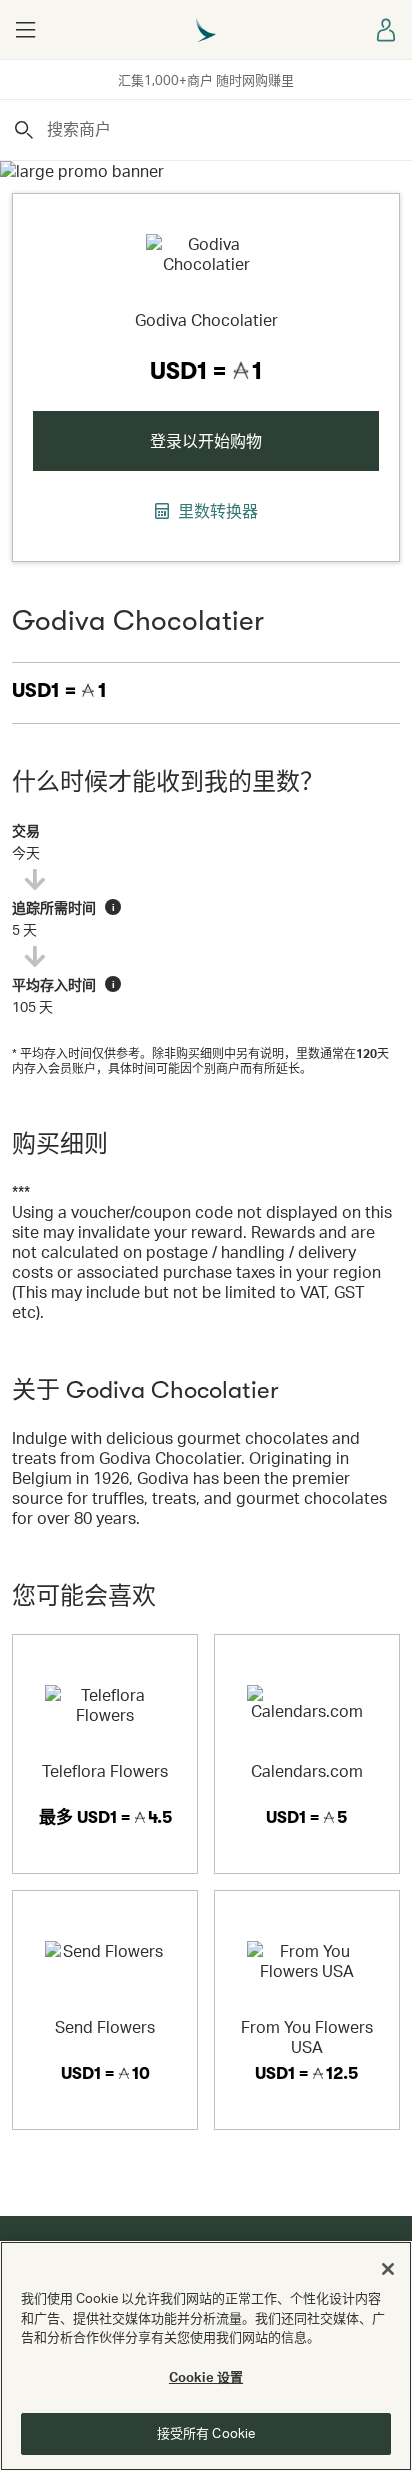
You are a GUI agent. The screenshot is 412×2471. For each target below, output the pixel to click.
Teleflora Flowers (105, 1770)
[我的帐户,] (387, 30)
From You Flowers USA (307, 2036)
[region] (206, 2356)
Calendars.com (307, 1770)
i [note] (113, 907)
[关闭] (388, 2269)
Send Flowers (105, 2026)
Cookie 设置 (206, 2377)
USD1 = (59, 690)
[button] (25, 30)
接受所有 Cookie (206, 2433)
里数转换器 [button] (216, 511)
